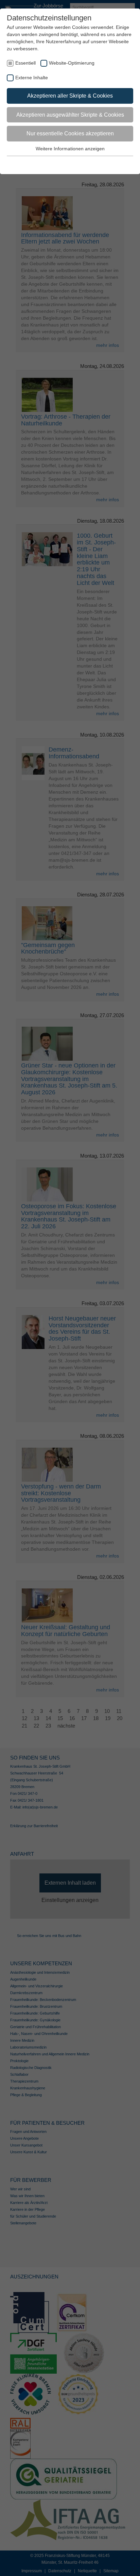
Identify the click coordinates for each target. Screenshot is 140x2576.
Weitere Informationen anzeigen (70, 149)
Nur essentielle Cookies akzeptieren (70, 133)
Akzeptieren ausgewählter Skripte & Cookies (70, 115)
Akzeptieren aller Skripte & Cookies (70, 96)
